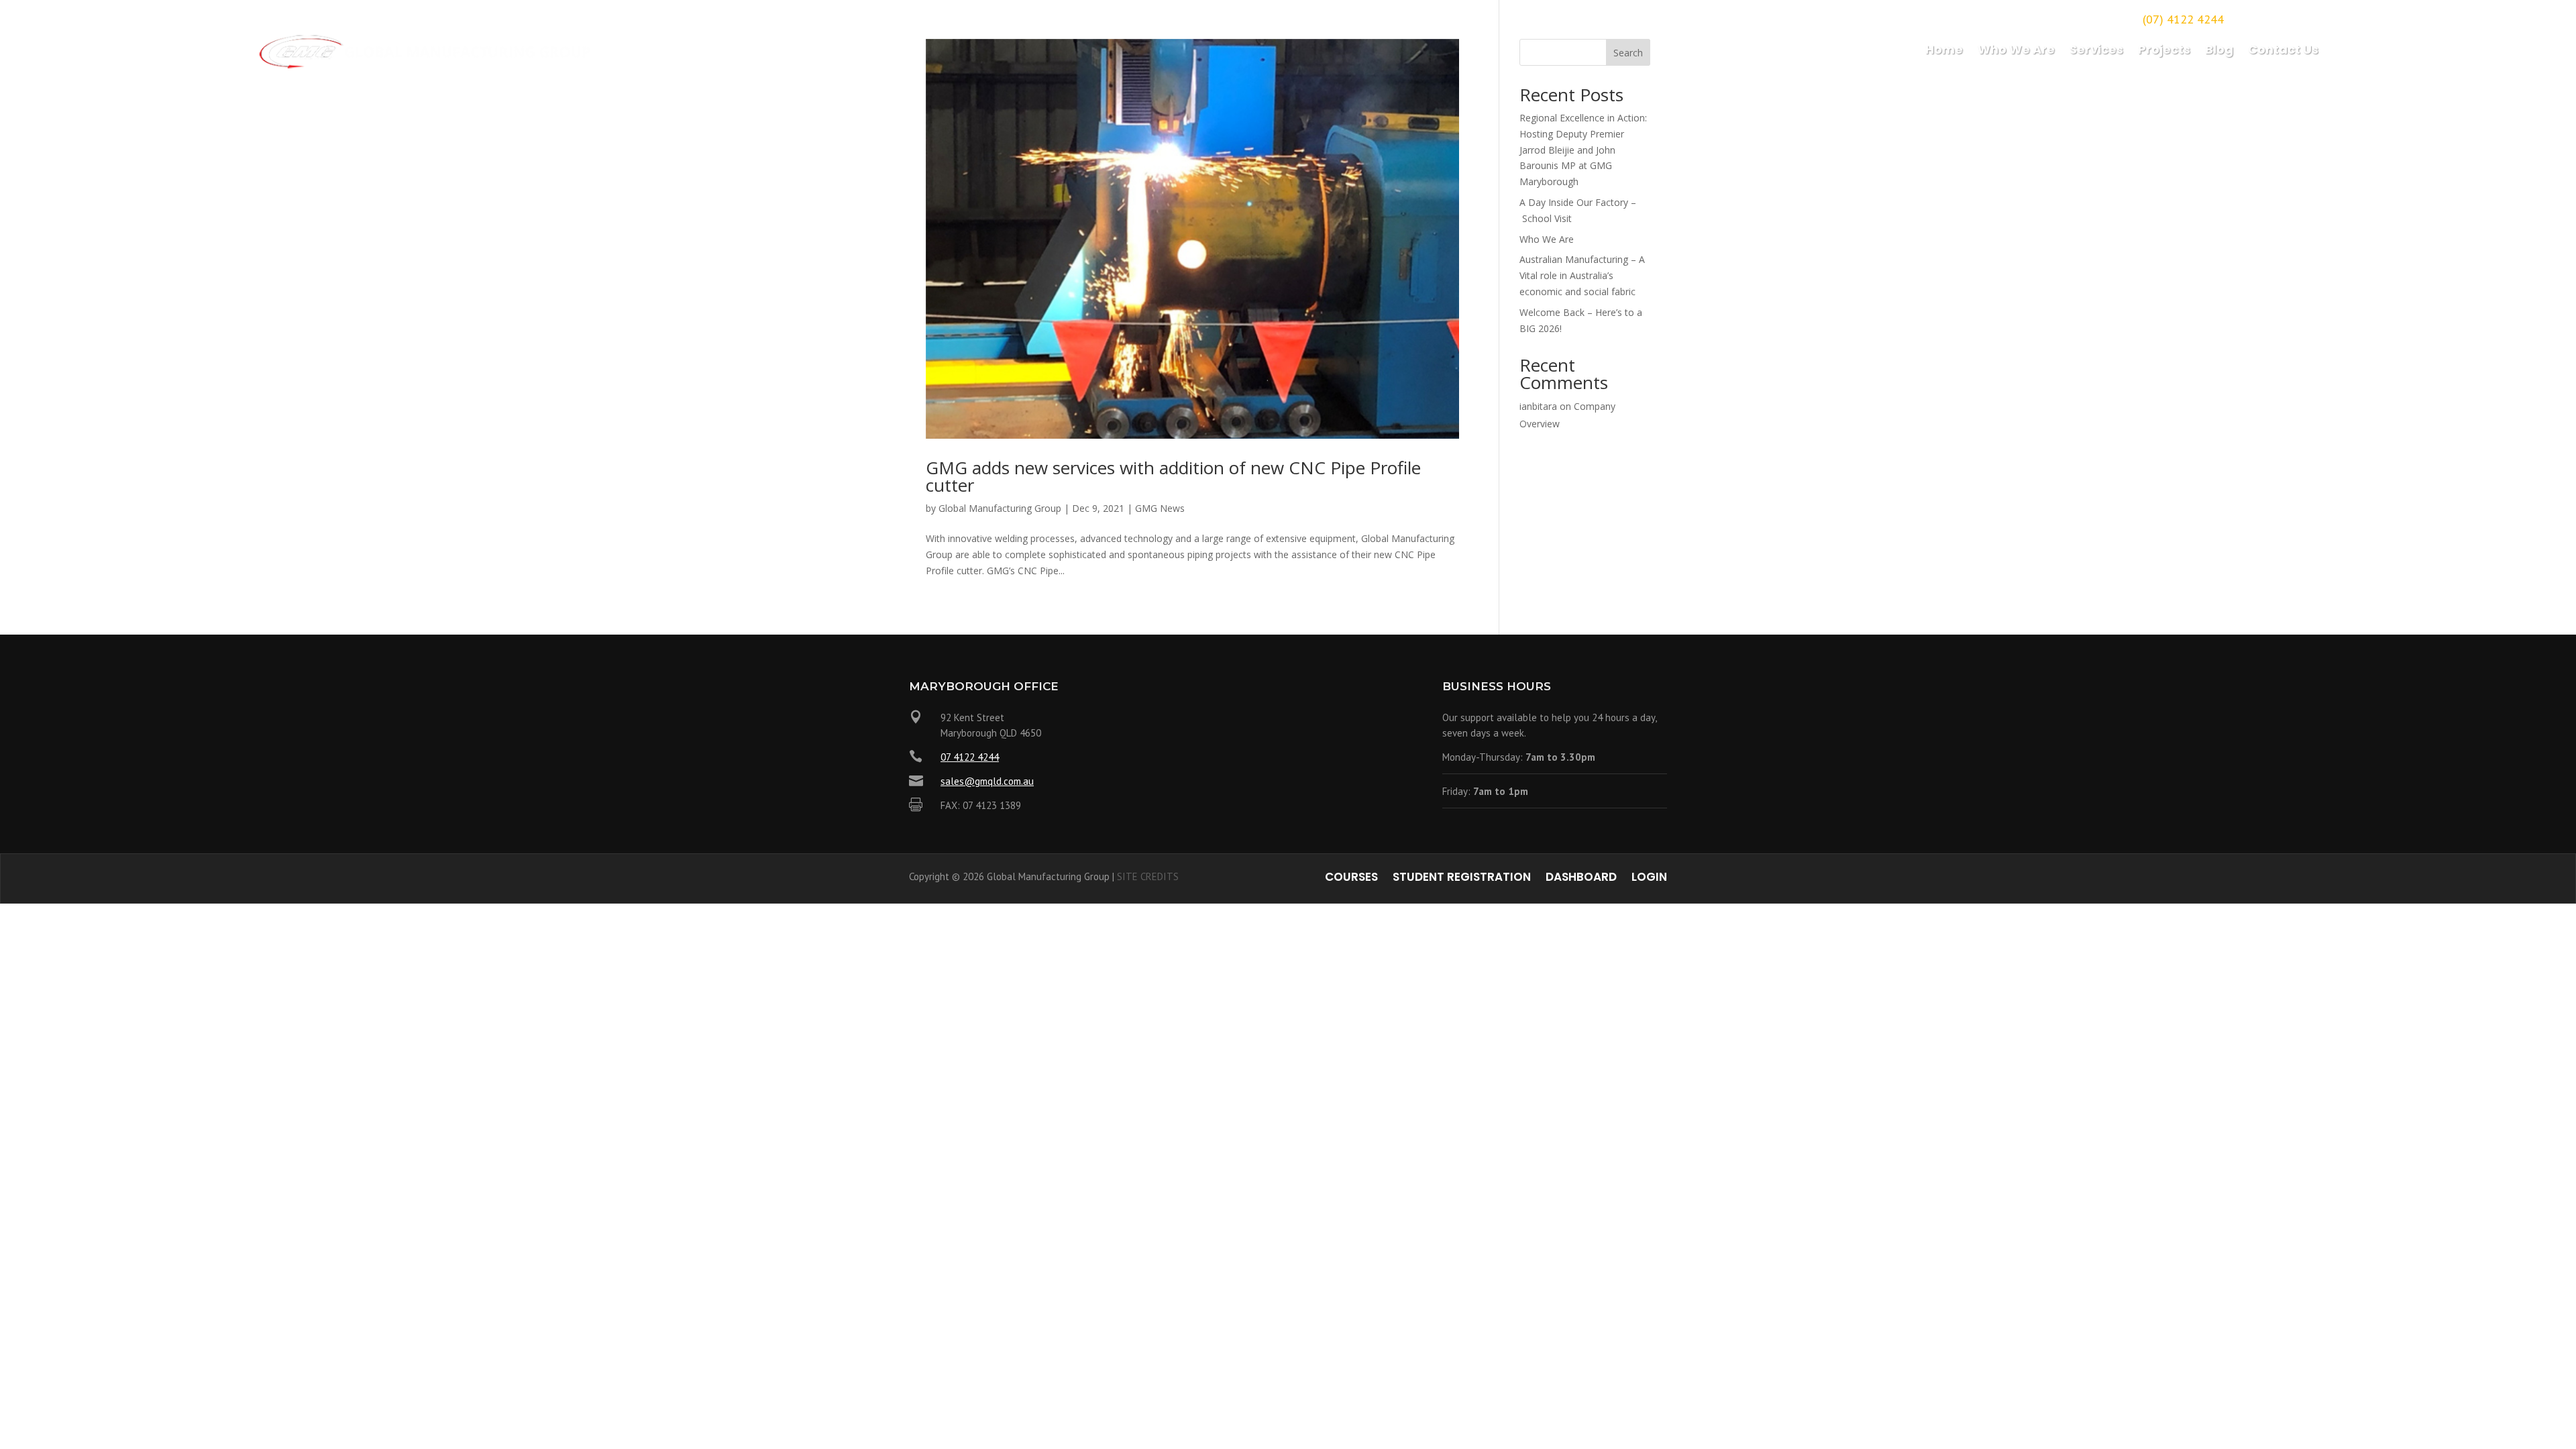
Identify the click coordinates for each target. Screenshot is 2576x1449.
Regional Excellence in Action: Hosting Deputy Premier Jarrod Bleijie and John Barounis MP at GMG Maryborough (1583, 150)
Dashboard (1581, 878)
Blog (2219, 51)
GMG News (1160, 508)
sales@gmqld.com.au (987, 781)
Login (1649, 878)
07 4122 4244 (970, 757)
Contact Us (2283, 51)
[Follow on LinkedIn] (2279, 17)
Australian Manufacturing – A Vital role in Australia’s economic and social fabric (1582, 275)
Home (1944, 51)
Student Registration (1462, 878)
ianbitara (1538, 406)
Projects (2164, 51)
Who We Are (2016, 51)
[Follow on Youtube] (2307, 17)
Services (2096, 51)
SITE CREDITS (1148, 876)
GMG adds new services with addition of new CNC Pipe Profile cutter (1173, 476)
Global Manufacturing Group (1000, 508)
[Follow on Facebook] (2251, 17)
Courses (1351, 878)
